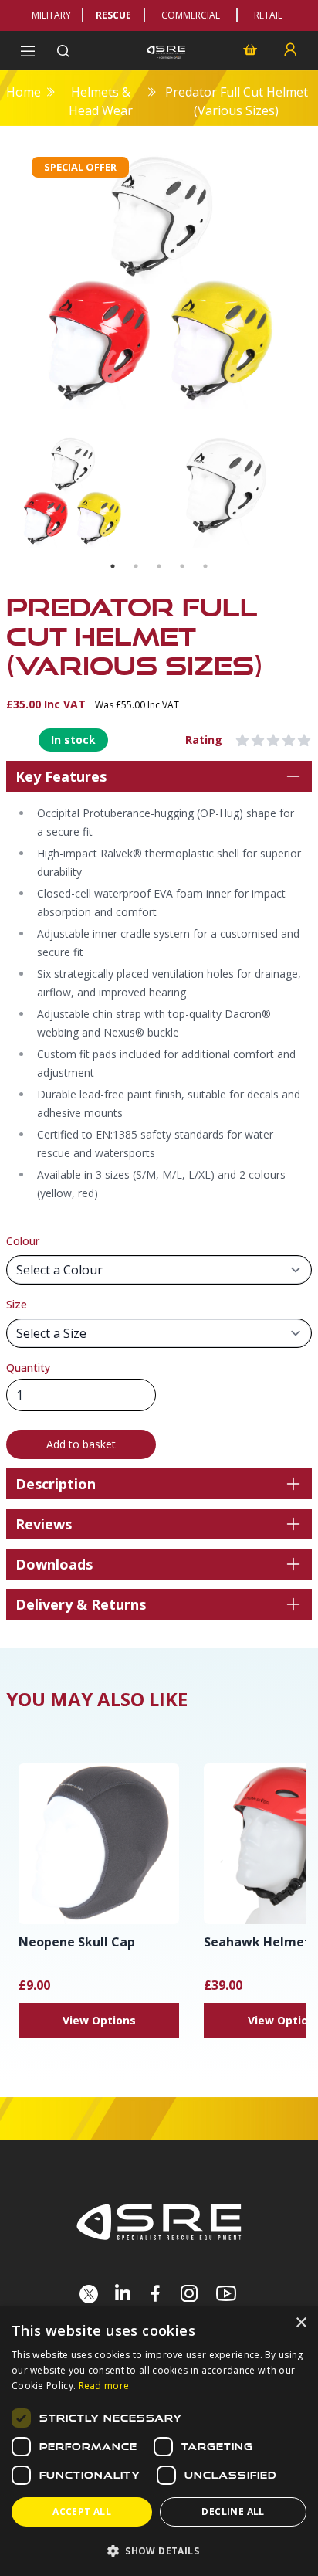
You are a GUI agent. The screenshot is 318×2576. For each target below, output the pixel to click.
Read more (104, 2386)
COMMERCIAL (191, 15)
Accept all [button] (82, 2512)
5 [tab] (205, 566)
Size (17, 1304)
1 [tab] (113, 566)
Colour (23, 1241)
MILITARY (51, 15)
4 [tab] (182, 566)
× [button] (301, 2323)
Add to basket (81, 1444)
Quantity (28, 1368)
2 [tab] (136, 566)
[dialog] (159, 2441)
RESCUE (113, 15)
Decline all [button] (233, 2512)
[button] (159, 2551)
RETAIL (268, 15)
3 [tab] (159, 566)
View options (99, 2020)
